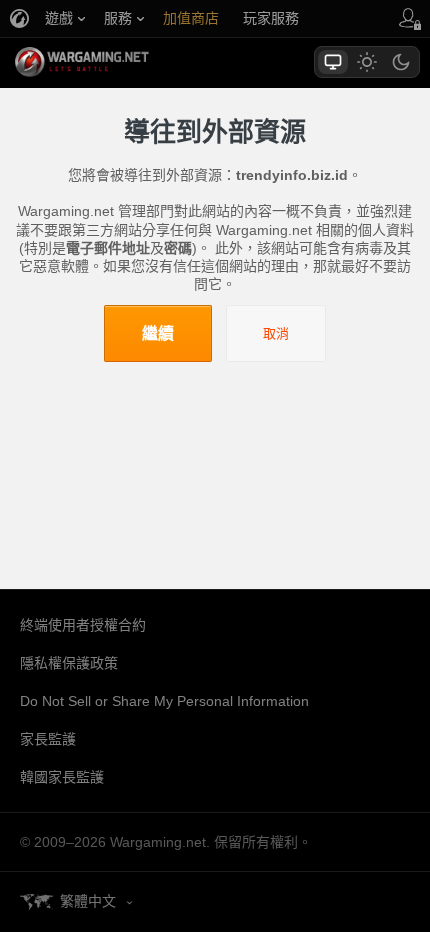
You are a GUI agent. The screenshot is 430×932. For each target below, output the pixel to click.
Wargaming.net (117, 62)
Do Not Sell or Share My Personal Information (164, 701)
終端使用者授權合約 (83, 625)
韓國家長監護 (62, 777)
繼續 (158, 333)
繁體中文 (88, 901)
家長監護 (48, 739)
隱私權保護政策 (69, 663)
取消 (276, 333)
